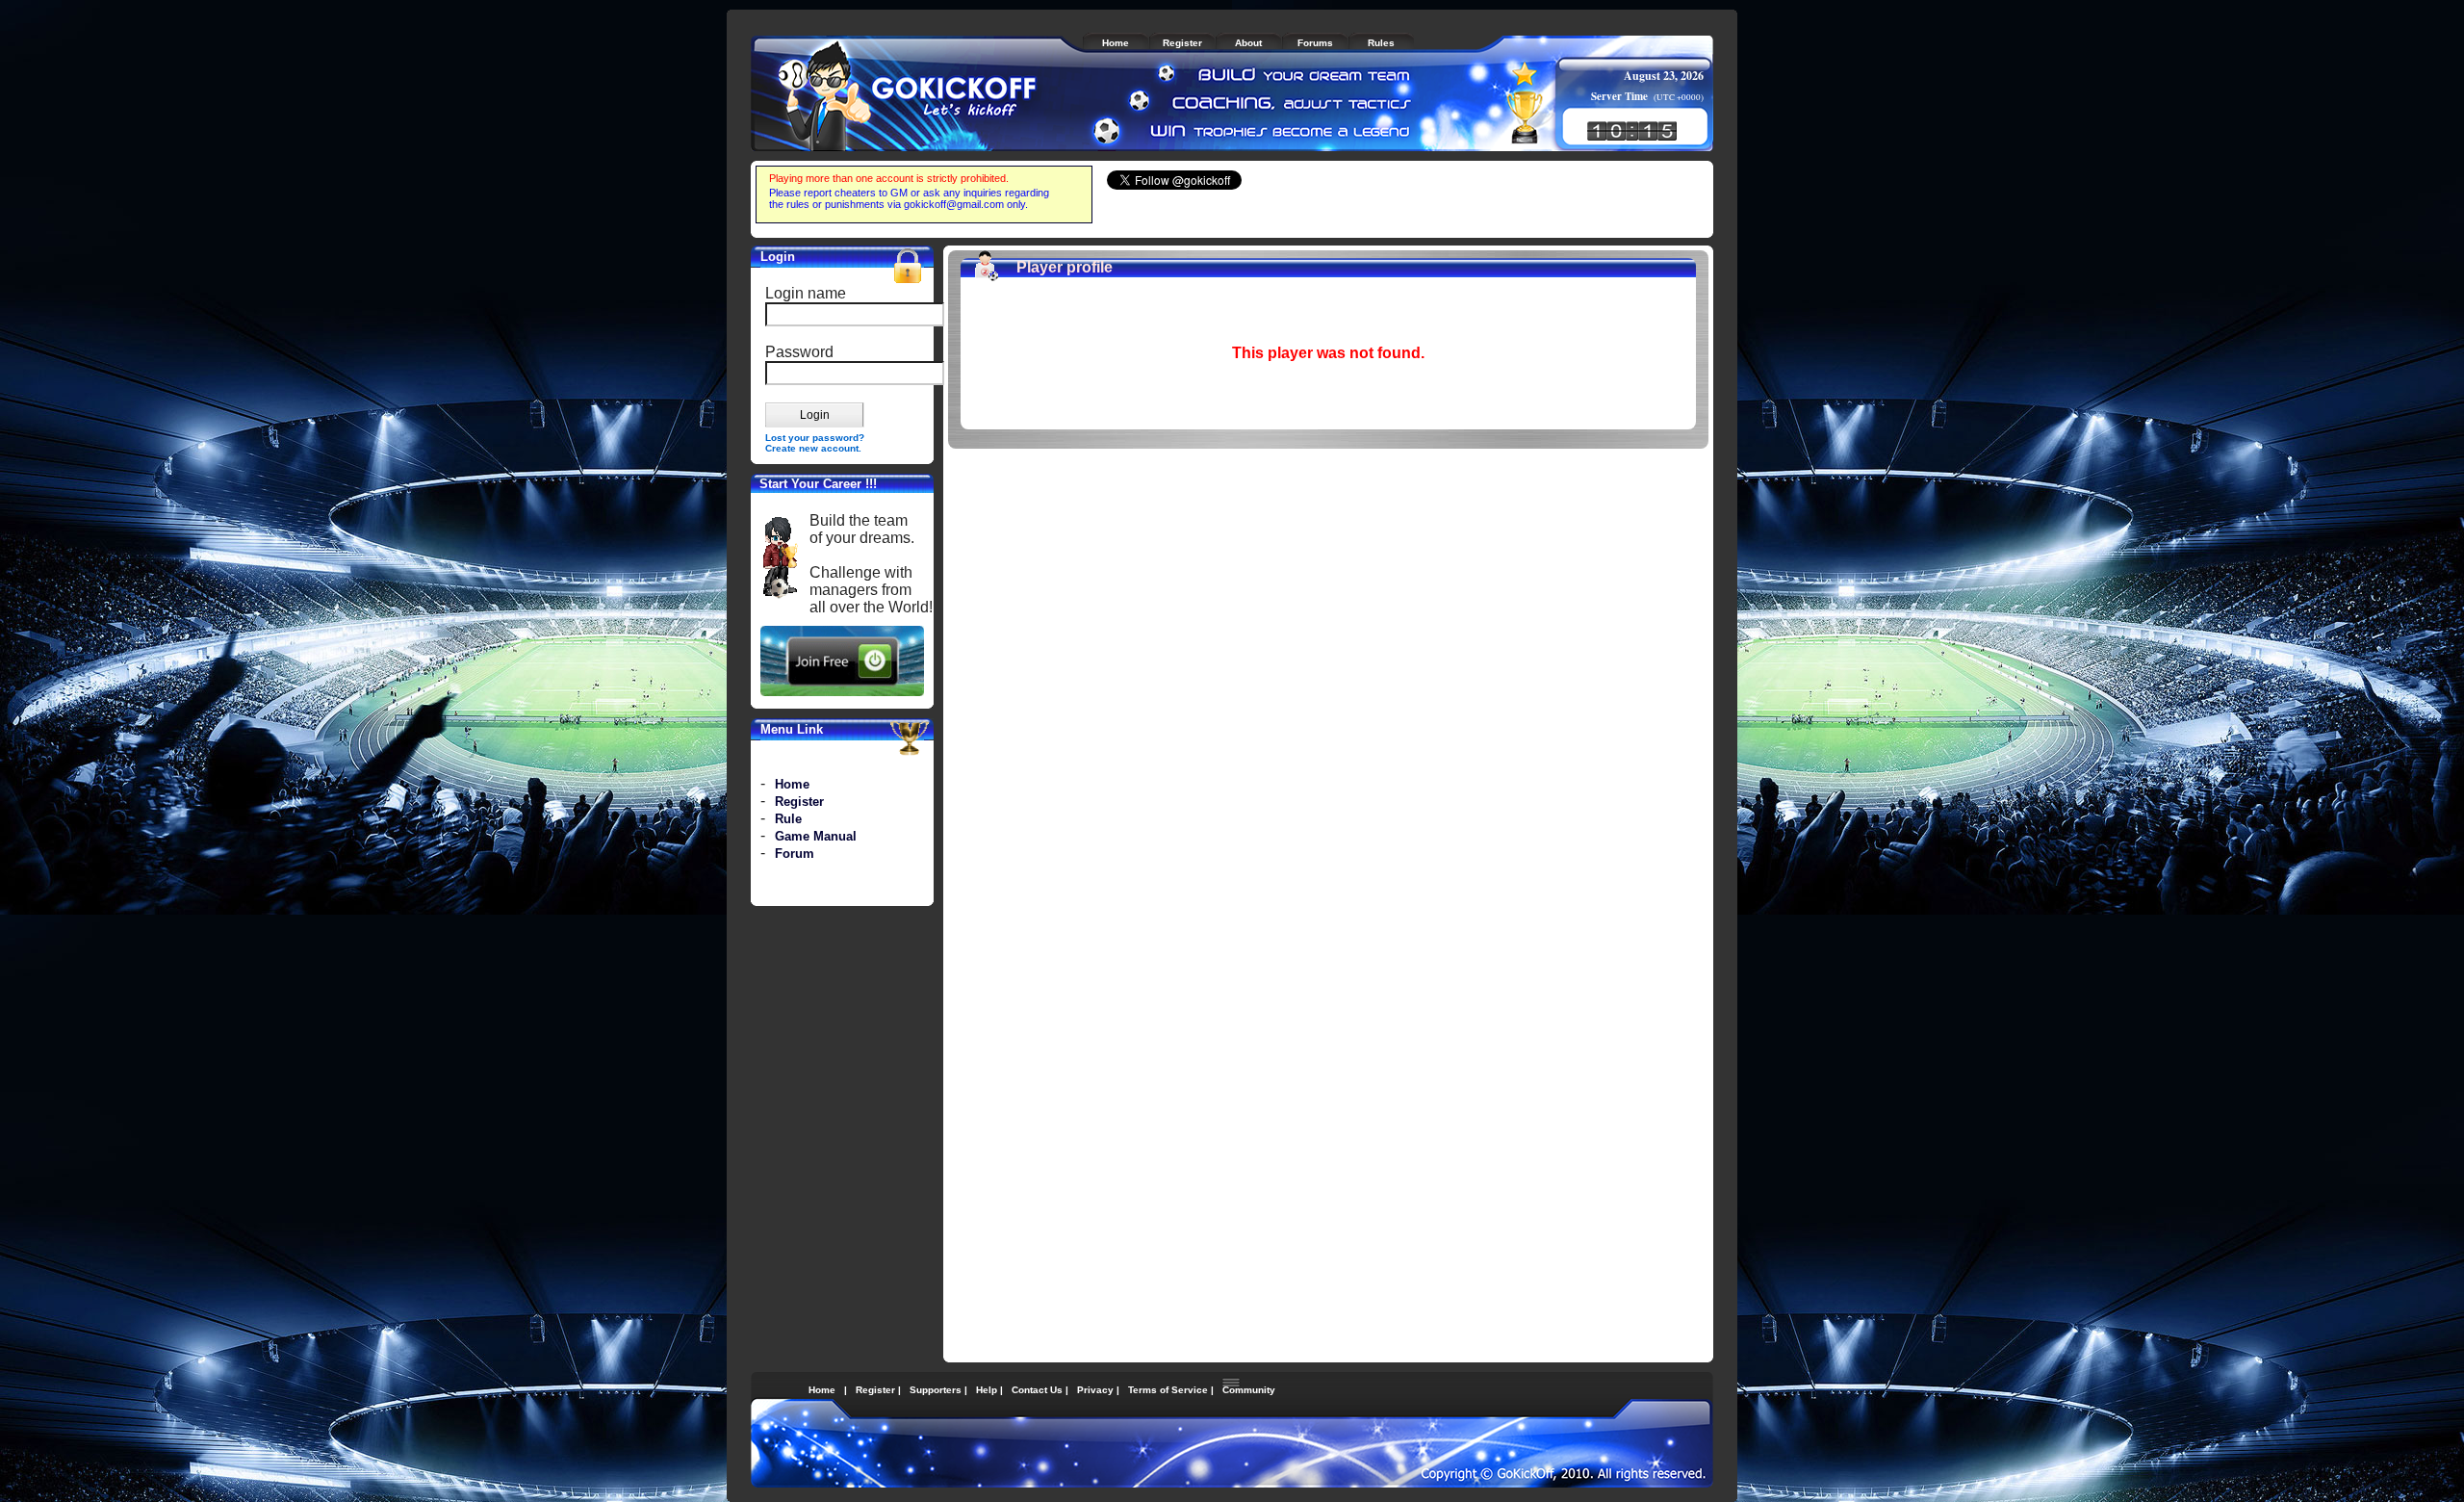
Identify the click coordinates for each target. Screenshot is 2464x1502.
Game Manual (816, 836)
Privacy (1095, 1390)
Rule (788, 819)
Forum (795, 854)
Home (792, 784)
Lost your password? (815, 438)
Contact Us (1037, 1390)
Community (1249, 1390)
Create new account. (813, 448)
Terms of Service (1168, 1390)
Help (987, 1390)
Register (799, 802)
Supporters (936, 1390)
